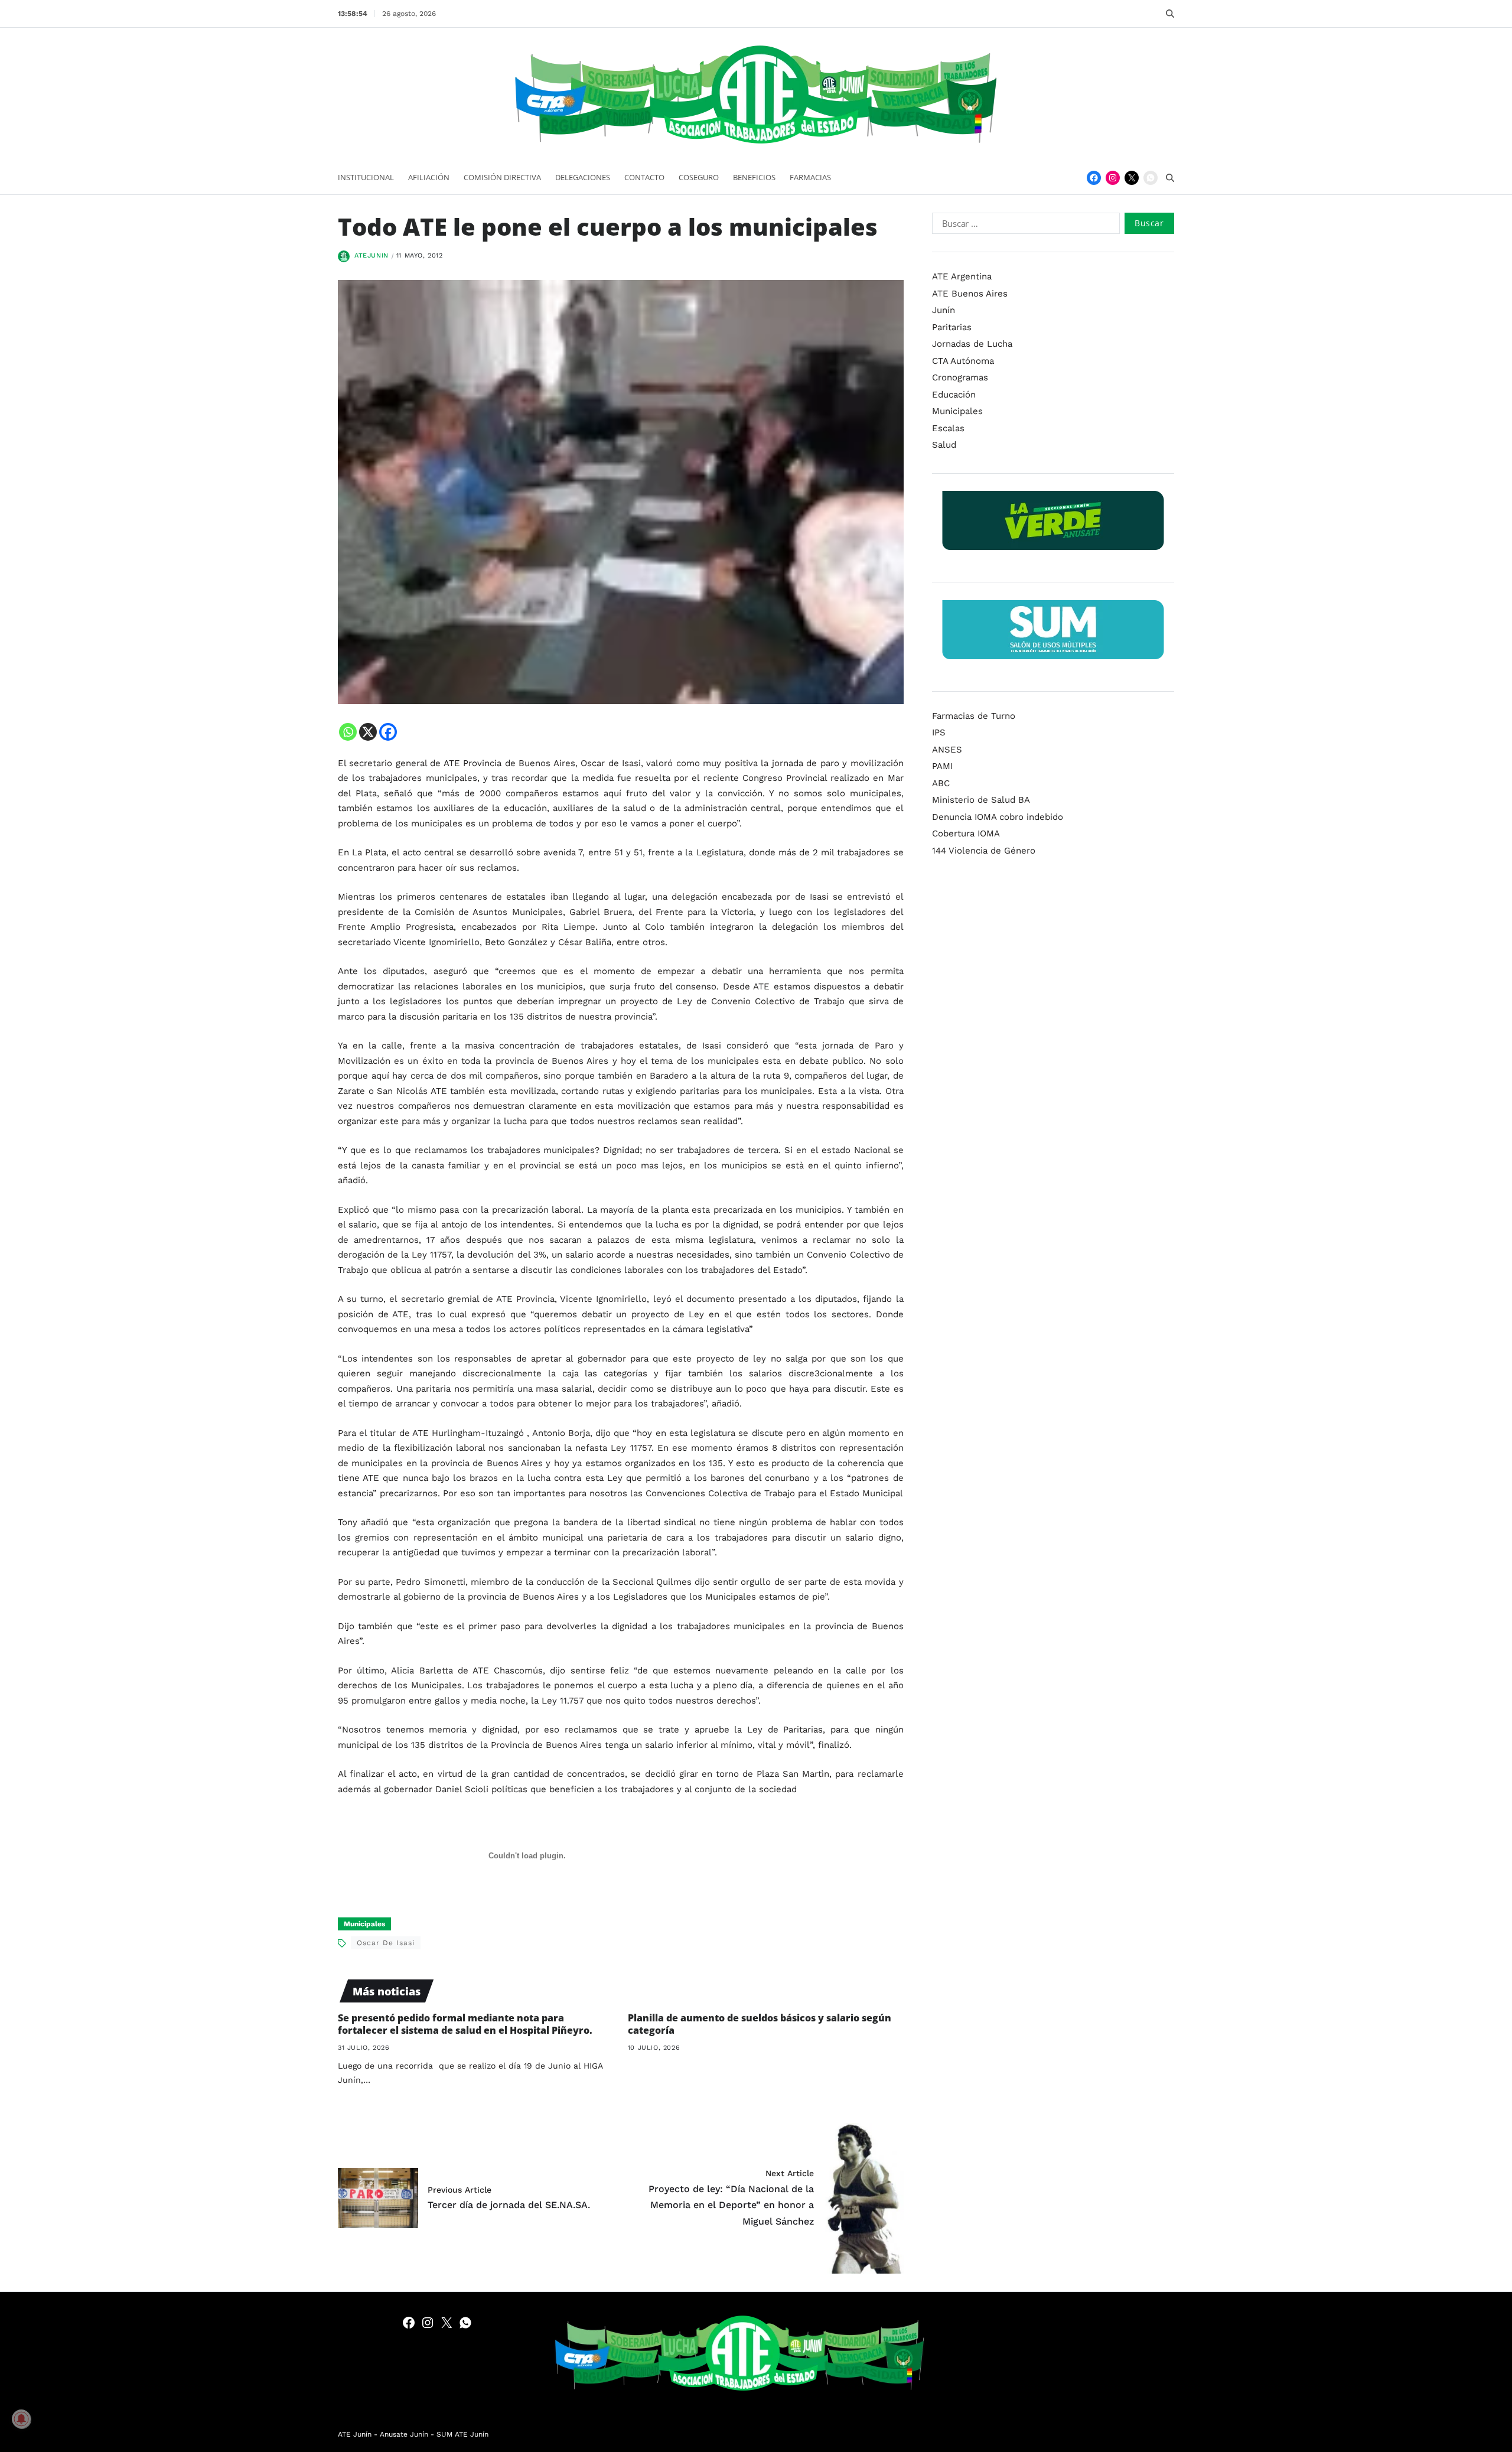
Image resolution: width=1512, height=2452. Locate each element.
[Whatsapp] (348, 732)
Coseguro (699, 177)
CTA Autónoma (963, 360)
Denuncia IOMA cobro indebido (998, 816)
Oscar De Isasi (386, 1943)
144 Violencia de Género (984, 850)
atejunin (372, 255)
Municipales (364, 1924)
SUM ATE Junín (462, 2434)
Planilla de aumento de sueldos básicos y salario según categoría (760, 2024)
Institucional (366, 177)
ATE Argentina (962, 276)
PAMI (942, 766)
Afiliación (429, 177)
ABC (941, 783)
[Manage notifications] (21, 2419)
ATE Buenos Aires (970, 293)
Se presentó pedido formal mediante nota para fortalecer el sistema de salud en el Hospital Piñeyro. (465, 2024)
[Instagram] (1113, 178)
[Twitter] (1132, 178)
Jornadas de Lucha (972, 344)
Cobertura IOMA (966, 833)
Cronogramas (960, 377)
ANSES (947, 749)
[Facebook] (1094, 178)
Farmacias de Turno (974, 715)
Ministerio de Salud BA (981, 800)
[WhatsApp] (1151, 178)
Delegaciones (583, 177)
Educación (954, 394)
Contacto (644, 177)
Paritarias (952, 327)
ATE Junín (355, 2434)
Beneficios (754, 177)
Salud (944, 445)
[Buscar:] (1024, 226)
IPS (939, 732)
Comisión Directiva (502, 177)
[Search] (1170, 14)
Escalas (948, 428)
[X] (368, 732)
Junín (944, 310)
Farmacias (810, 177)
